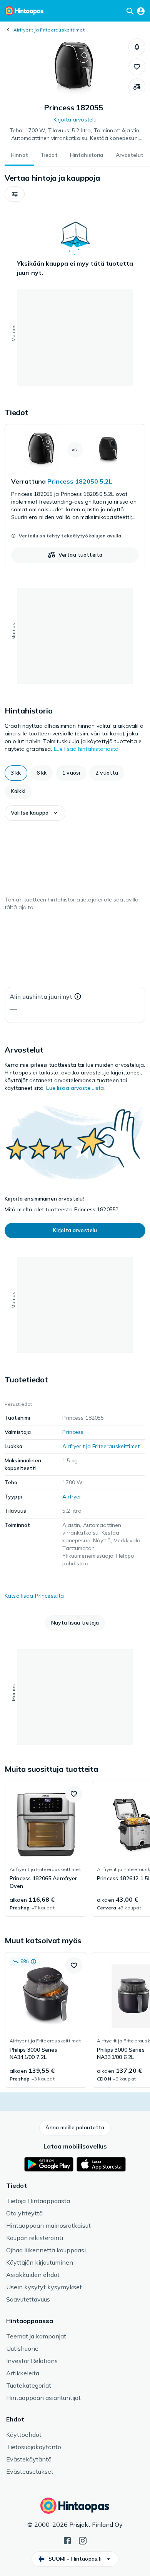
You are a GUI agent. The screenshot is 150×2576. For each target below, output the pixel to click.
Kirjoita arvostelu (75, 120)
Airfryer (72, 1497)
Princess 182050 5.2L (80, 481)
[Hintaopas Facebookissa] (67, 2540)
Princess (73, 1432)
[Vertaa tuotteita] (137, 87)
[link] (75, 497)
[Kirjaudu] (141, 11)
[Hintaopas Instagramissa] (83, 2540)
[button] (137, 47)
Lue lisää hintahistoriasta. (87, 749)
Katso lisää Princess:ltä (34, 1596)
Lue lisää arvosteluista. (76, 1088)
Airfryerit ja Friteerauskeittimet (49, 30)
